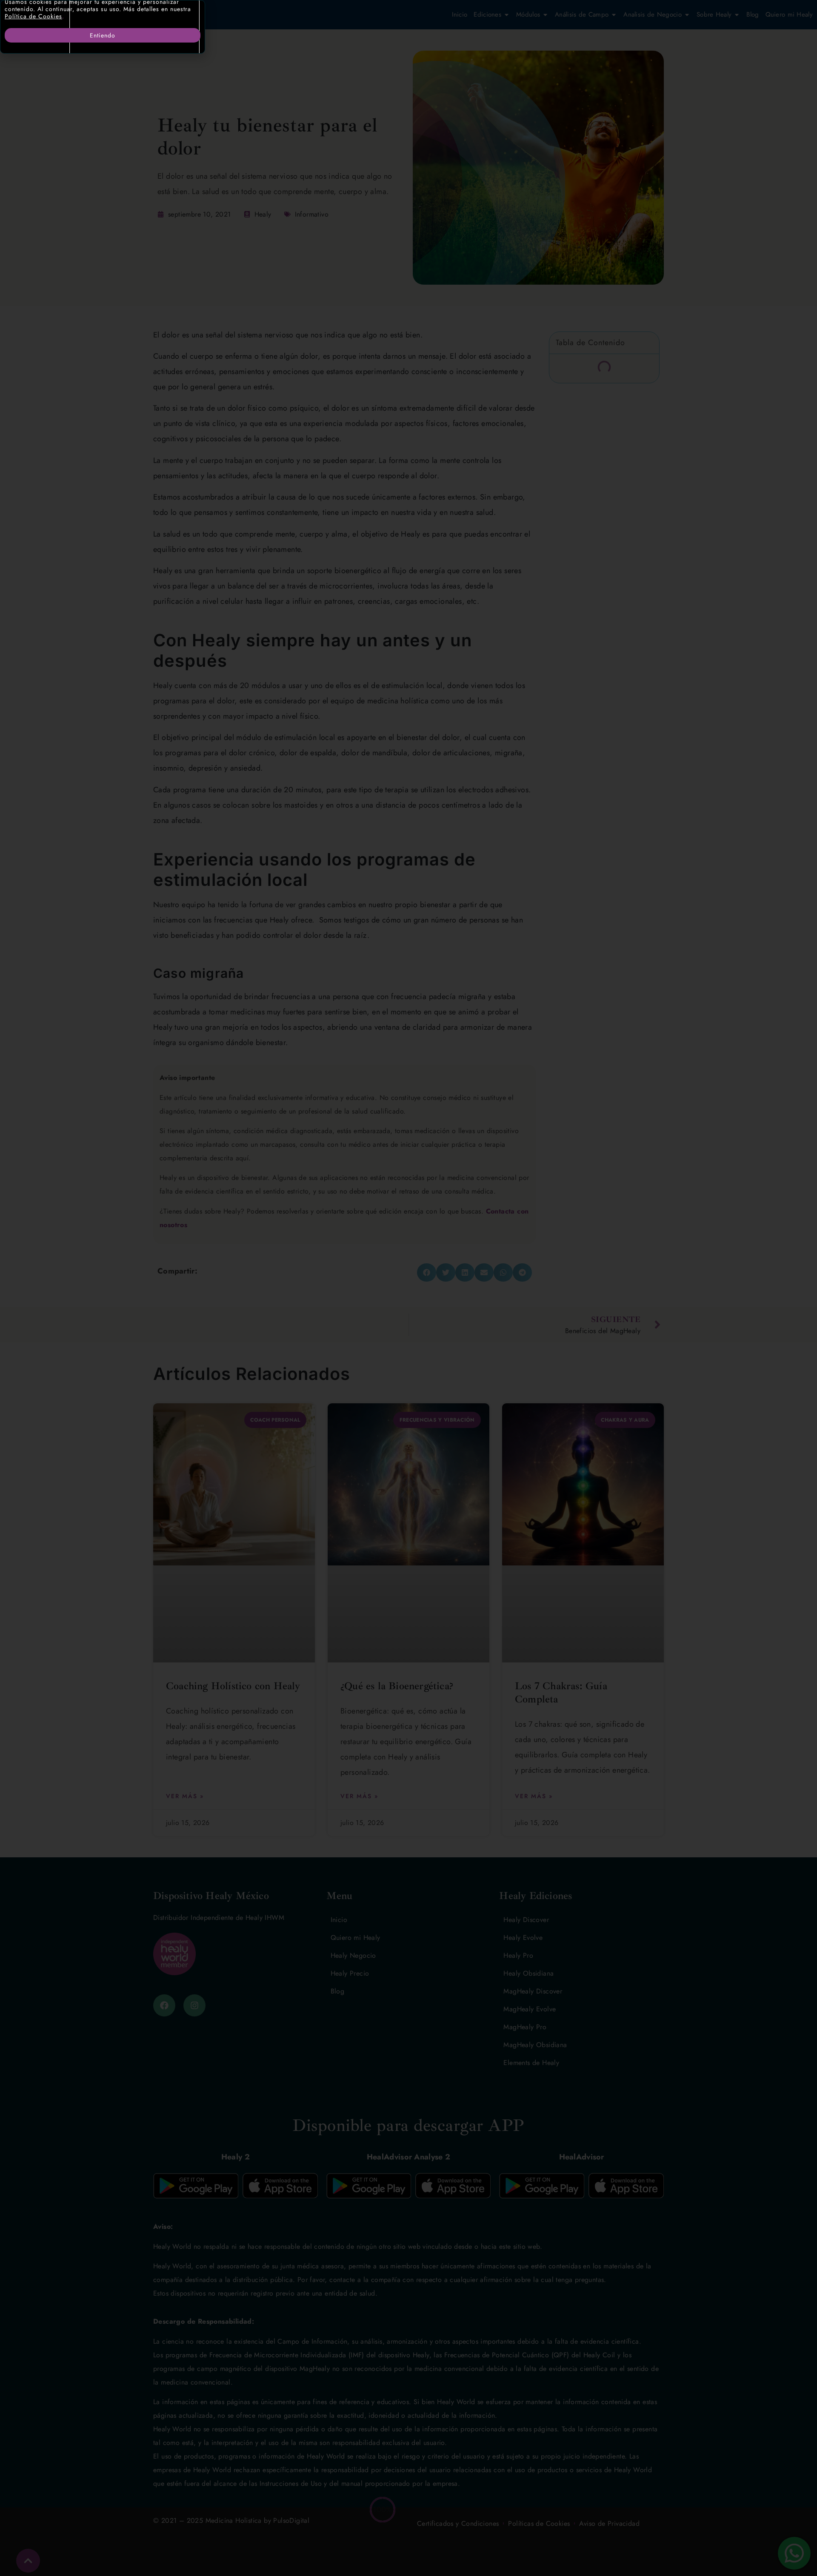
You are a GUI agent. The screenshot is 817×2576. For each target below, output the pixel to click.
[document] (408, 1288)
